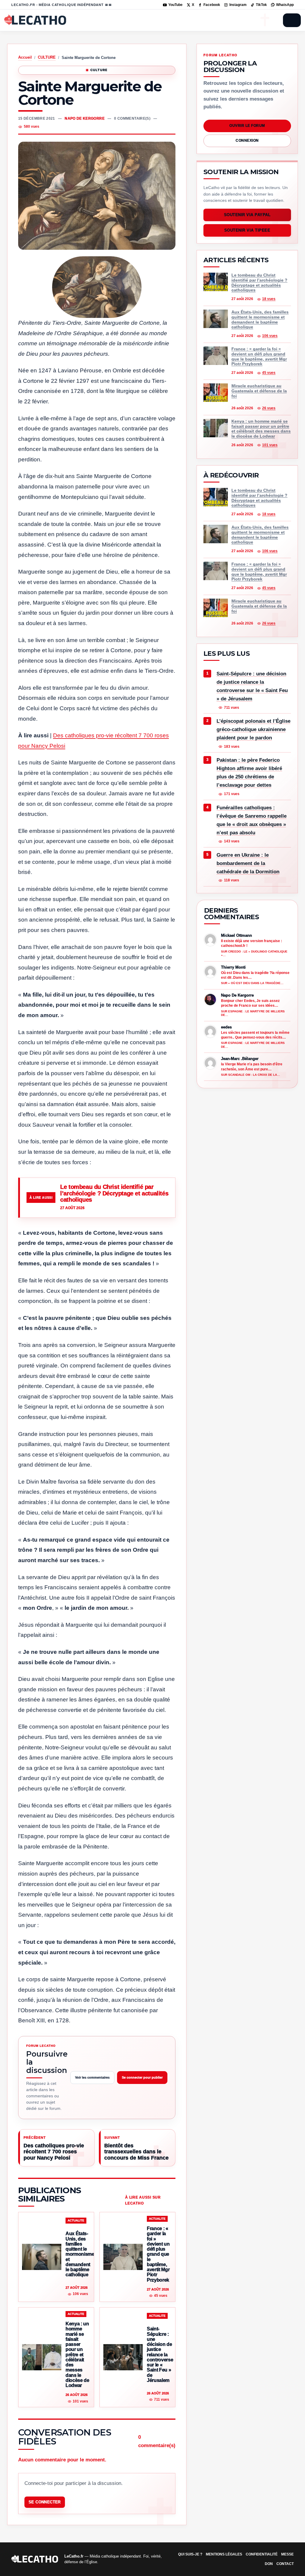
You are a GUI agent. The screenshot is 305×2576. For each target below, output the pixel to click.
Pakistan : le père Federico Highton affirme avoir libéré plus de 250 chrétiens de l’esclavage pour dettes (249, 773)
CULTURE (47, 57)
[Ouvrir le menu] (292, 20)
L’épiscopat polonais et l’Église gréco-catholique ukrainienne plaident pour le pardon (253, 729)
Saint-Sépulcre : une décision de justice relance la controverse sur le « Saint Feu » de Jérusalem (252, 686)
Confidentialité (262, 2554)
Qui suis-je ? (190, 2554)
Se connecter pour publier (142, 2077)
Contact (285, 2564)
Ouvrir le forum (247, 126)
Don (269, 2564)
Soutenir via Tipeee (247, 231)
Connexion (247, 140)
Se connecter (45, 2502)
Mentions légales (224, 2554)
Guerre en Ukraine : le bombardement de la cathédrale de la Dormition (248, 863)
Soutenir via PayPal (247, 215)
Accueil (25, 57)
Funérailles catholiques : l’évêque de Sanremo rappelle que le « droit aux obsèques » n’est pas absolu (252, 820)
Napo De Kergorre (85, 118)
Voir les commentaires (92, 2077)
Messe (287, 2554)
